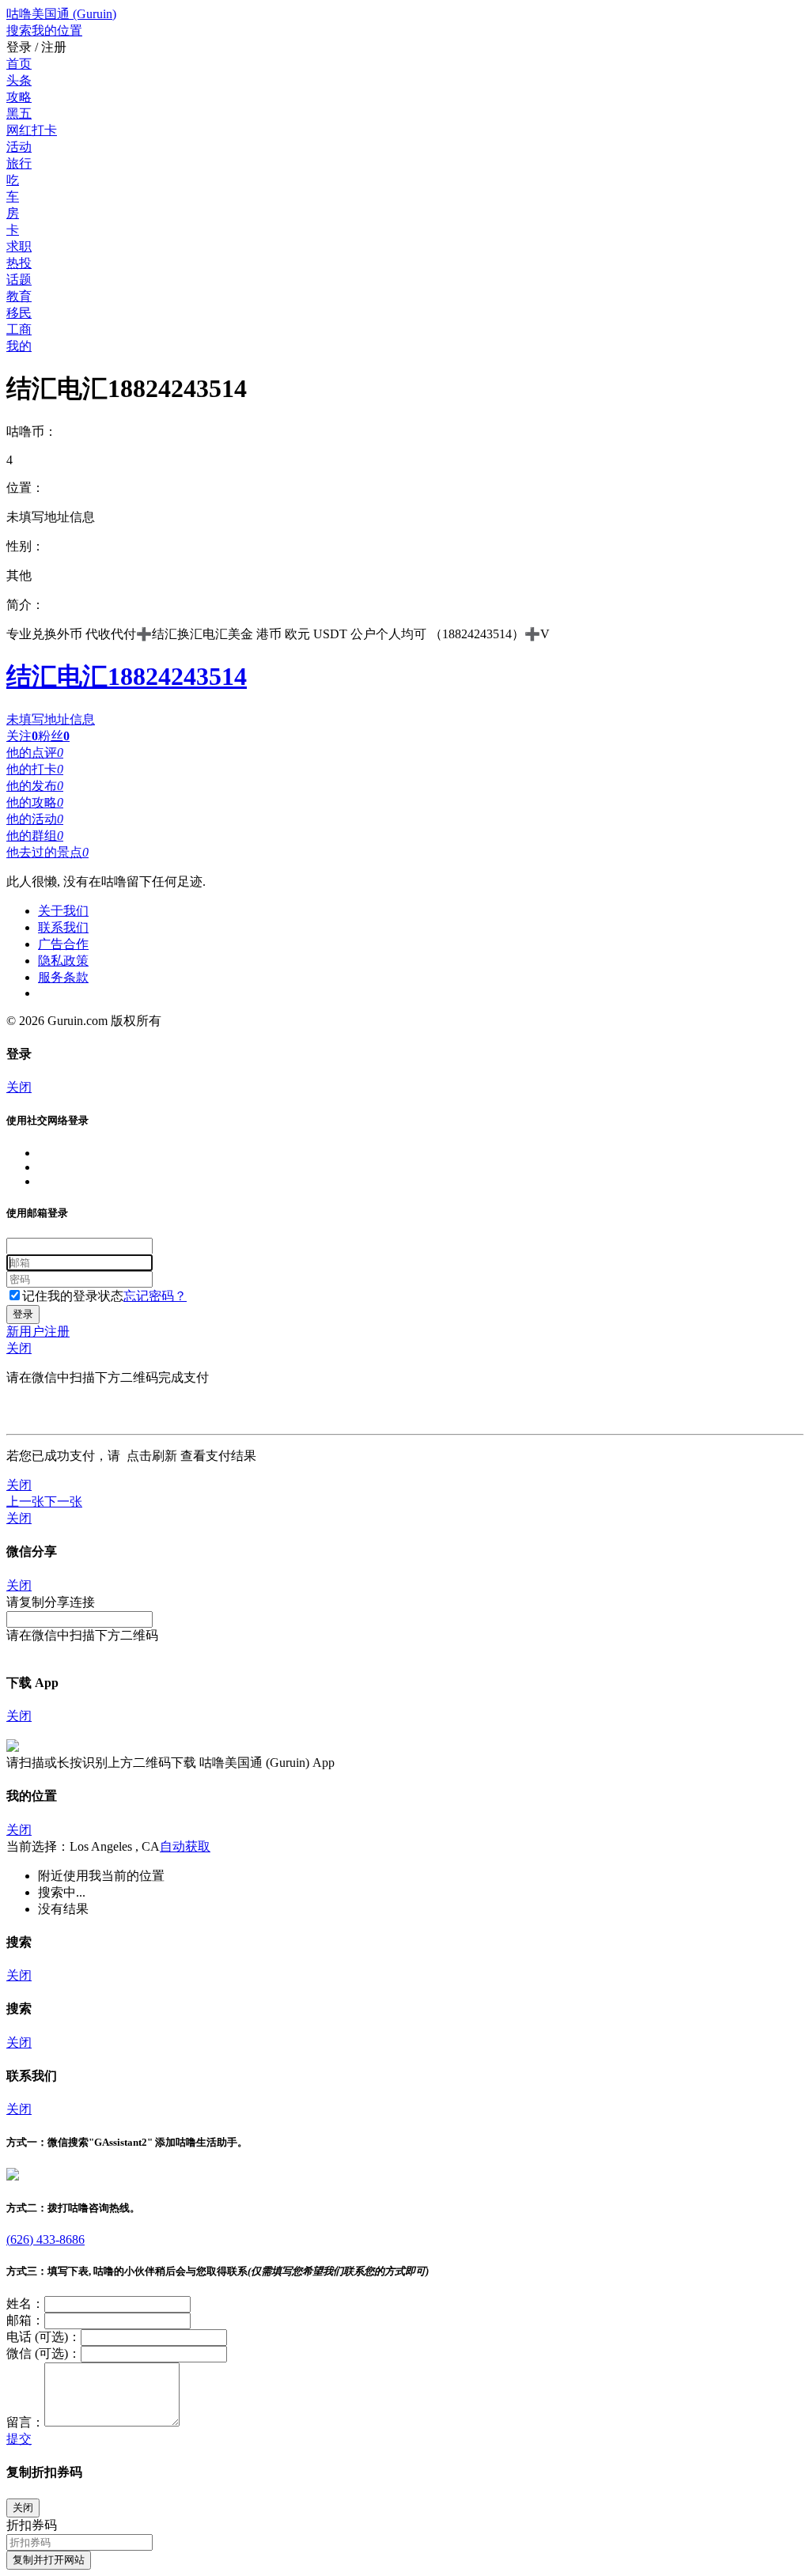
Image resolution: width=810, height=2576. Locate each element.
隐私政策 (63, 961)
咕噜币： (32, 431)
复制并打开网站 (49, 2560)
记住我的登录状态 (73, 1296)
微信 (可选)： (44, 2353)
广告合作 (63, 944)
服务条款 (63, 977)
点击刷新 (152, 1456)
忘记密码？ (155, 1296)
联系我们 (63, 927)
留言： (25, 2422)
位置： (25, 488)
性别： (25, 546)
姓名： (25, 2304)
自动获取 (185, 1846)
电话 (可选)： (44, 2337)
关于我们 (63, 911)
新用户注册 (38, 1332)
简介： (25, 605)
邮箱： (25, 2320)
